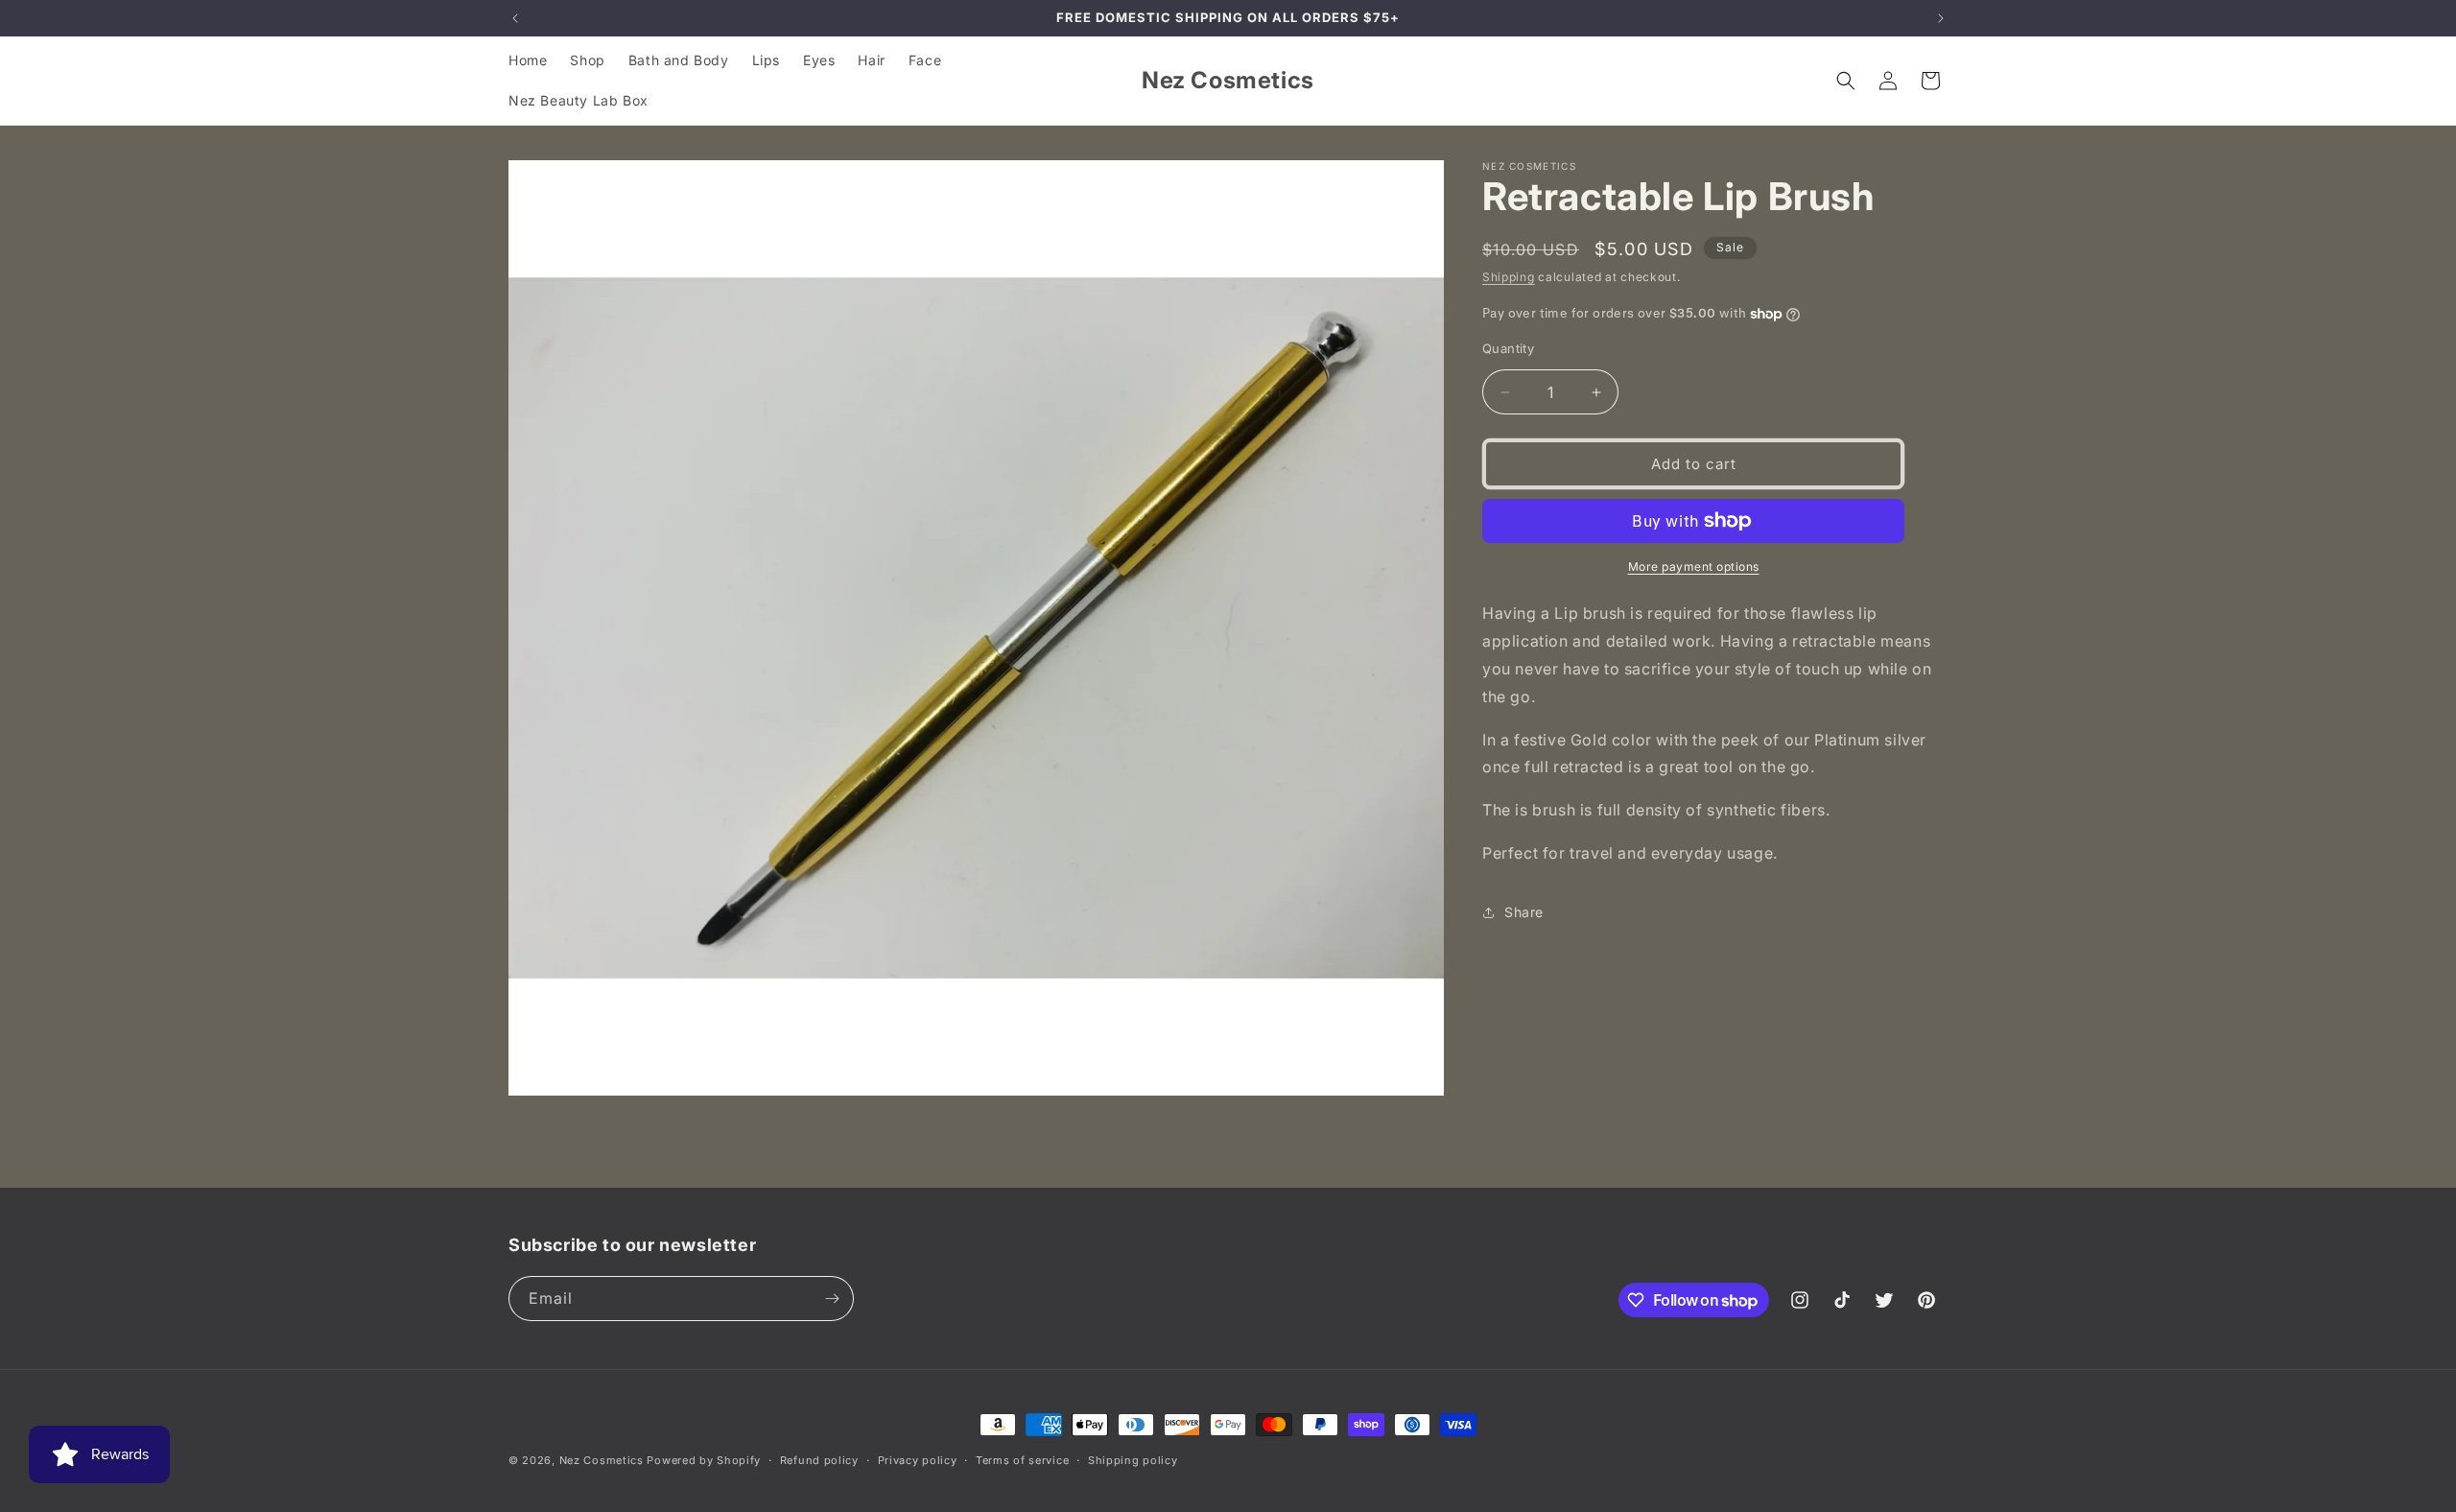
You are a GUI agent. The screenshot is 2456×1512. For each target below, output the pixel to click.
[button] (1846, 81)
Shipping (1509, 277)
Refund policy (819, 1460)
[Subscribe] (832, 1299)
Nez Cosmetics (603, 1460)
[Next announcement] (1941, 18)
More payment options (1694, 567)
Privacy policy (918, 1460)
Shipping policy (1133, 1460)
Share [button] (1524, 912)
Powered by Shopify (704, 1460)
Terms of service (1022, 1460)
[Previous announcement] (515, 18)
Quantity (1508, 348)
